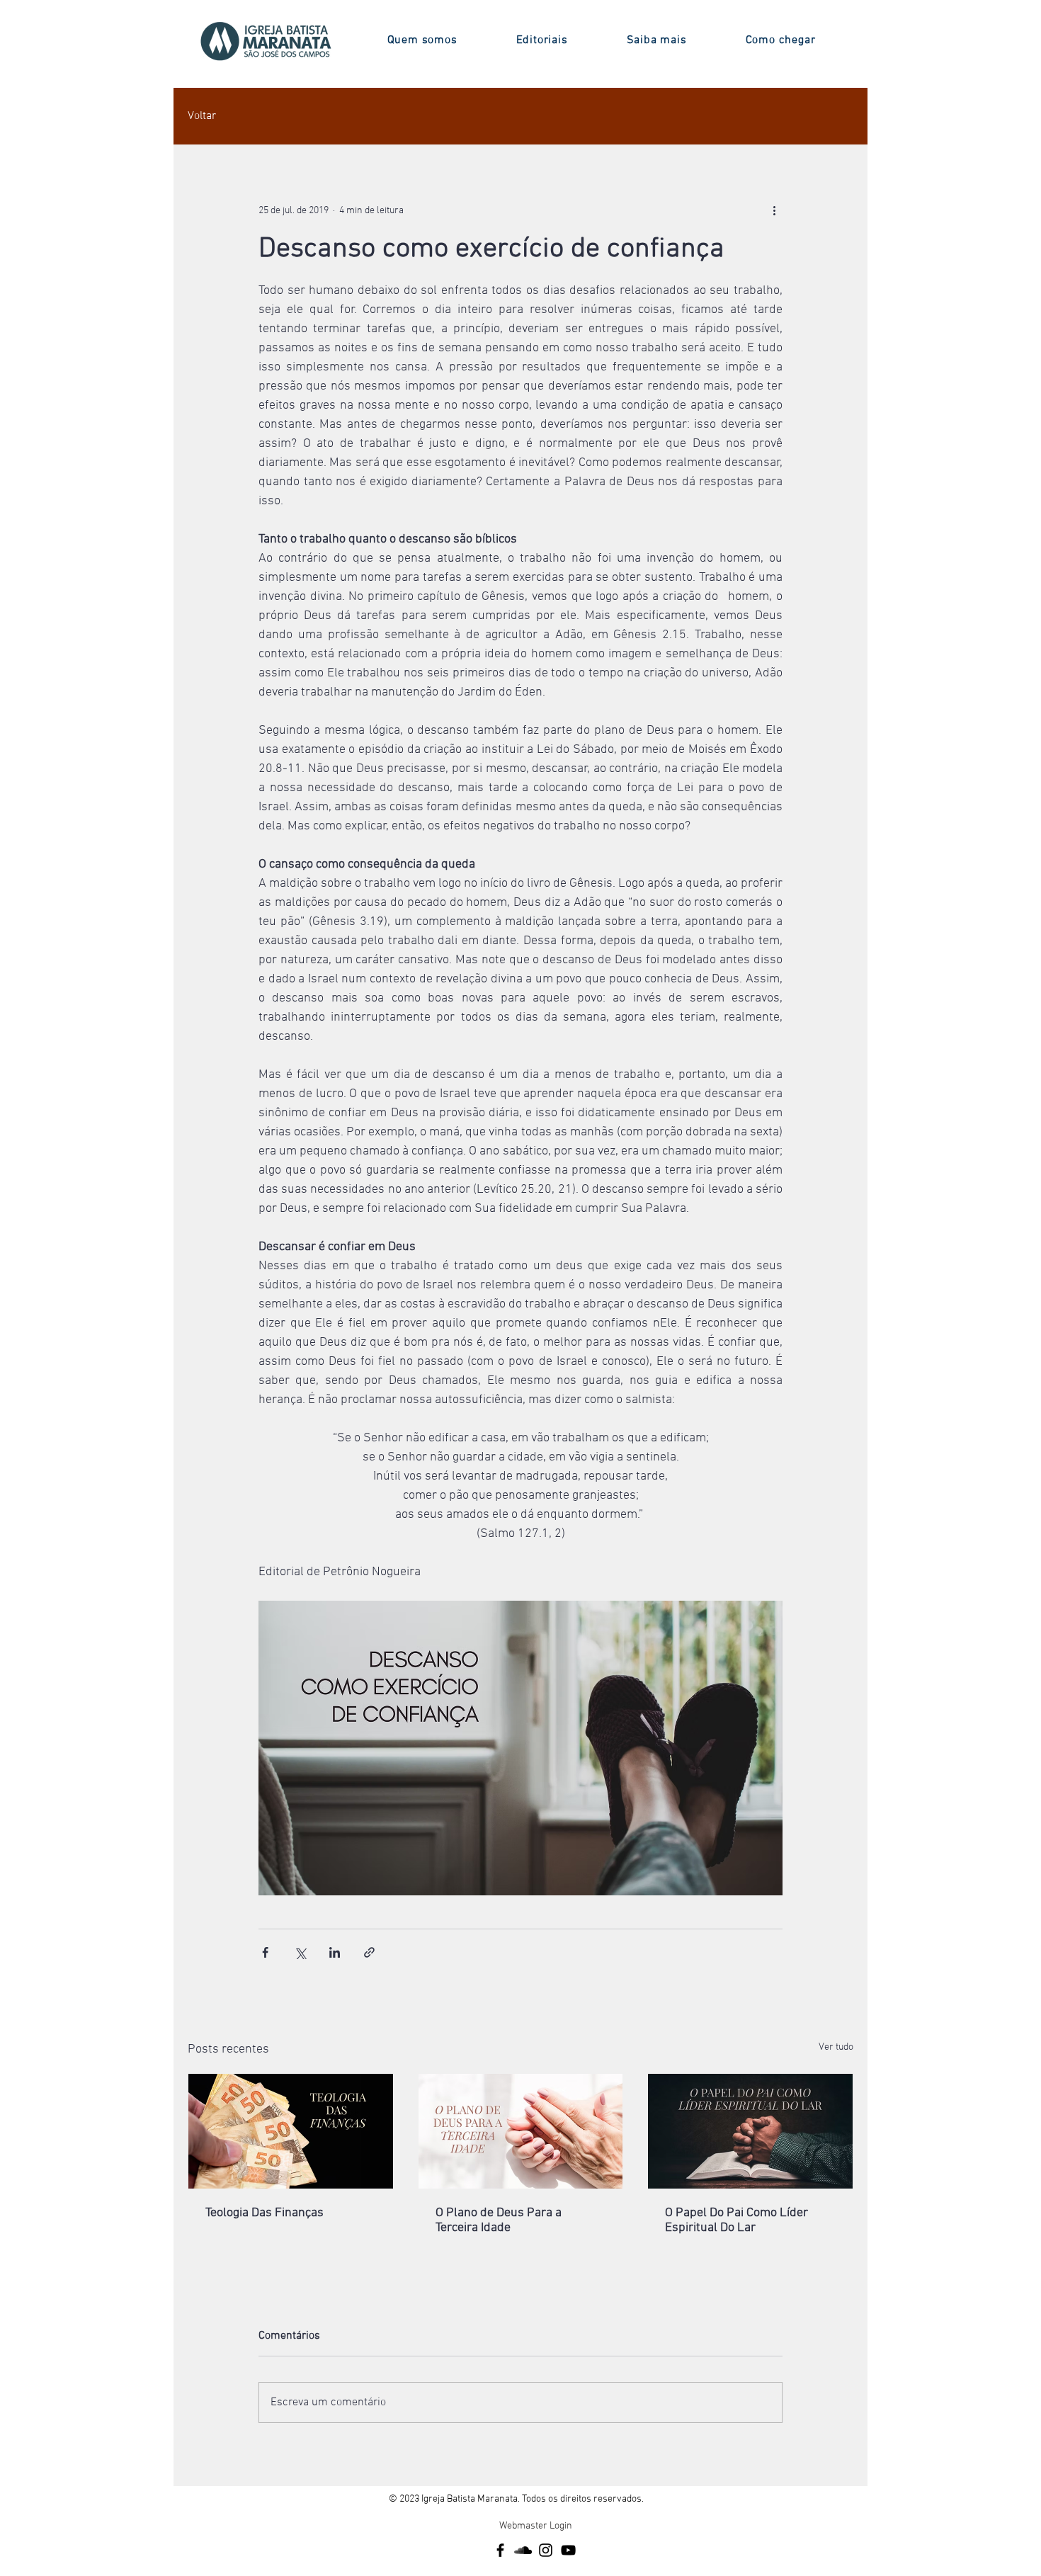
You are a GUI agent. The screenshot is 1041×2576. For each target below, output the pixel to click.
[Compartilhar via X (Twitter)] (300, 1952)
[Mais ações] (774, 210)
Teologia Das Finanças (264, 2213)
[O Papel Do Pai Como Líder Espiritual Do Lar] (750, 2131)
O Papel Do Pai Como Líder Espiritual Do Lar (736, 2220)
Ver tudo (836, 2047)
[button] (422, 40)
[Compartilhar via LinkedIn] (335, 1952)
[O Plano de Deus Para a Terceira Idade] (521, 2131)
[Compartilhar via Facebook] (265, 1952)
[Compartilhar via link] (369, 1952)
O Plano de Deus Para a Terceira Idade (499, 2220)
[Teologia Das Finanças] (291, 2131)
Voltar (202, 116)
